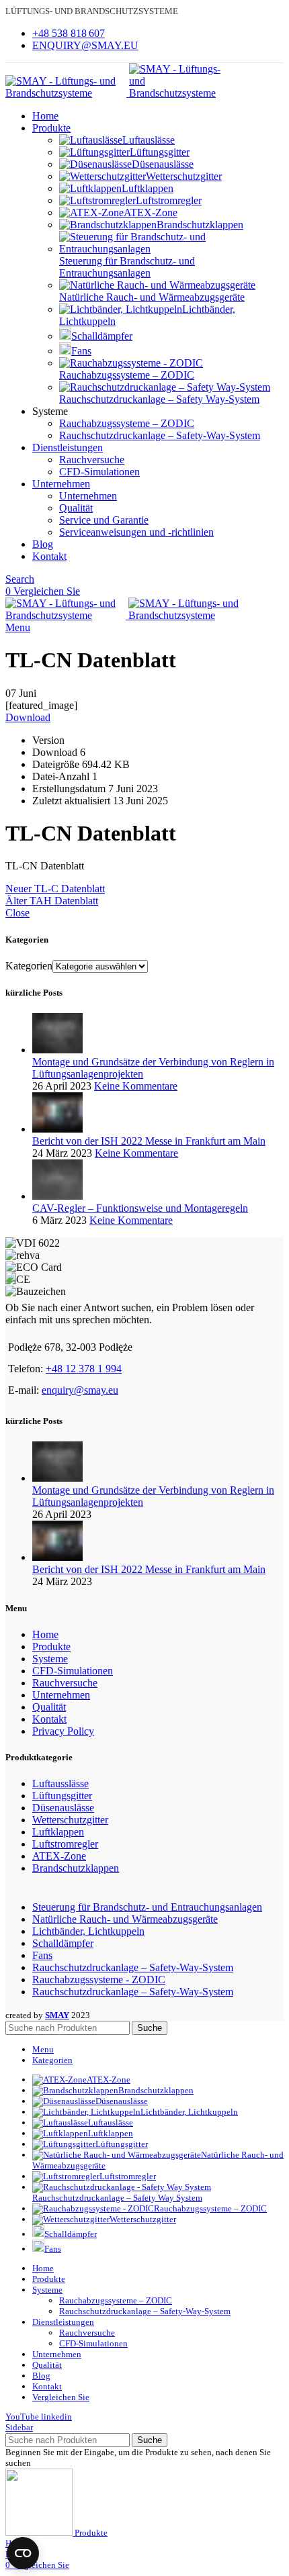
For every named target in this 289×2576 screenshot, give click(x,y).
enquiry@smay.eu (80, 1390)
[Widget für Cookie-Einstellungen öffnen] (23, 2553)
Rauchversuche (92, 460)
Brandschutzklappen (200, 225)
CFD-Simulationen (99, 472)
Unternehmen (88, 496)
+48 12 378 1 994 (84, 1369)
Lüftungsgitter (160, 152)
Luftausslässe (60, 1783)
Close (17, 913)
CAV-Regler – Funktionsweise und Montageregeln (140, 1208)
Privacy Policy (63, 1731)
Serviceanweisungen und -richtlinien (136, 532)
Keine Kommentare (136, 1086)
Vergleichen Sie (61, 2397)
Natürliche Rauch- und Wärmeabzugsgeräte (152, 297)
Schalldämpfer (102, 336)
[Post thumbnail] (57, 1050)
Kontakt (49, 1719)
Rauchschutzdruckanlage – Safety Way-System (159, 399)
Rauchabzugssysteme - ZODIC (99, 1979)
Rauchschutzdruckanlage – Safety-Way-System (160, 435)
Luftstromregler (169, 200)
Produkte (51, 1647)
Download (28, 717)
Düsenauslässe (163, 164)
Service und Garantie (104, 520)
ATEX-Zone (151, 212)
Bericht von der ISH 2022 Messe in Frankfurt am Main (149, 1141)
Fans (81, 351)
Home (45, 1634)
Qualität (76, 508)
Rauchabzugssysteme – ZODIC (127, 375)
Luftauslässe (149, 140)
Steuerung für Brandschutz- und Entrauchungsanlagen (127, 267)
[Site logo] (67, 93)
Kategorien (29, 966)
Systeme (50, 1659)
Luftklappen (148, 188)
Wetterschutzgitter (184, 176)
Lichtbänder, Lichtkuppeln (88, 1931)
